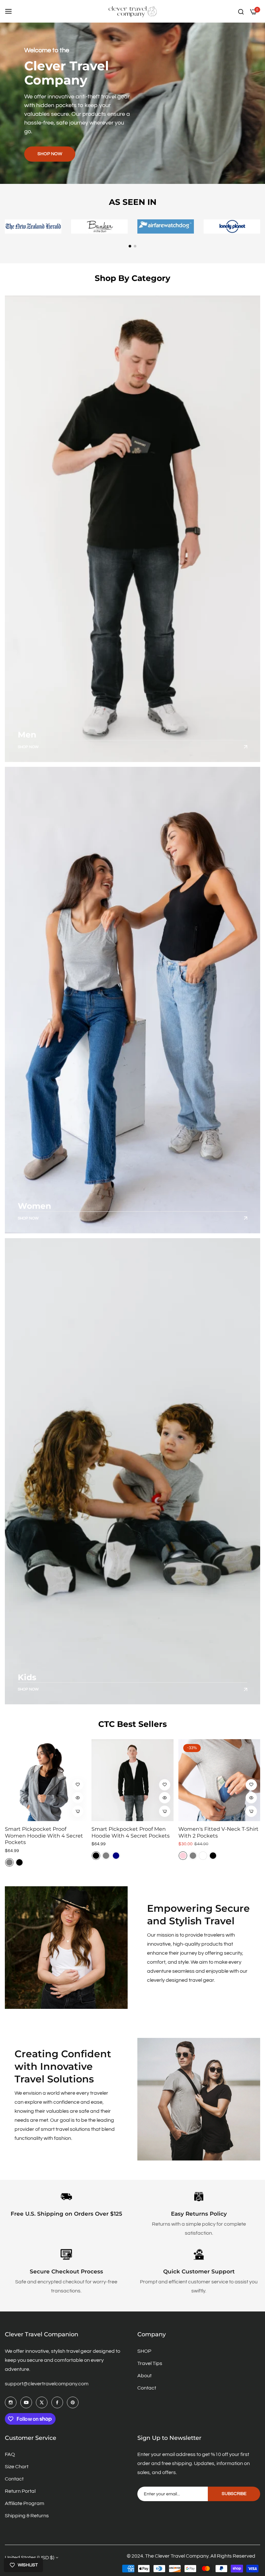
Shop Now (28, 747)
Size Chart (17, 2467)
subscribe (234, 2494)
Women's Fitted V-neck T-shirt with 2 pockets (218, 1832)
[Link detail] (132, 529)
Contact (147, 2388)
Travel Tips (150, 2363)
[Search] (241, 11)
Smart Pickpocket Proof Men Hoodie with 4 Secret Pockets (131, 1832)
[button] (130, 246)
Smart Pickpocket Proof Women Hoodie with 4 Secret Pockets (44, 1836)
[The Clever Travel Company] (132, 11)
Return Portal (20, 2491)
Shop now (50, 154)
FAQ (10, 2454)
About (144, 2376)
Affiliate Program (25, 2503)
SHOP (144, 2351)
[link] (66, 1948)
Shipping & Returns (27, 2516)
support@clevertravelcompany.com (47, 2384)
